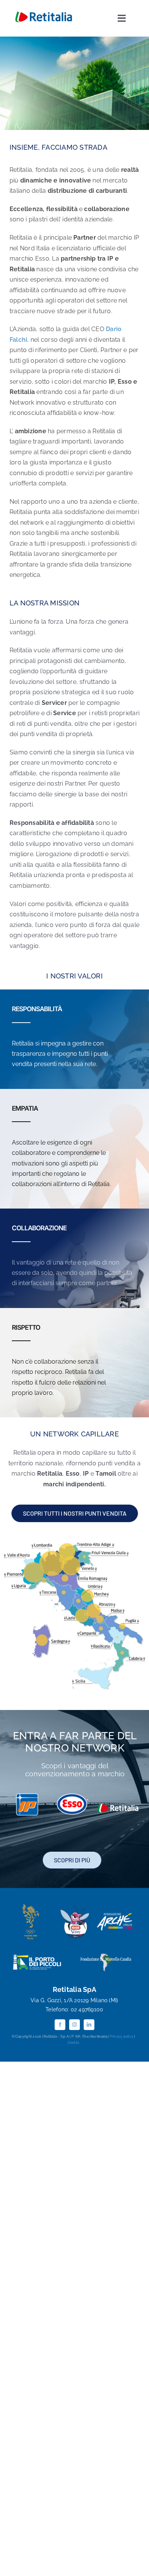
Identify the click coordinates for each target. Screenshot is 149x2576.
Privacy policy (121, 2036)
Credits (74, 2043)
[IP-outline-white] (27, 1796)
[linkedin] (89, 2025)
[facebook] (60, 2025)
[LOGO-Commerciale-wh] (118, 1805)
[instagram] (74, 2025)
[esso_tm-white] (72, 1796)
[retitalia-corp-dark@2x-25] (44, 13)
